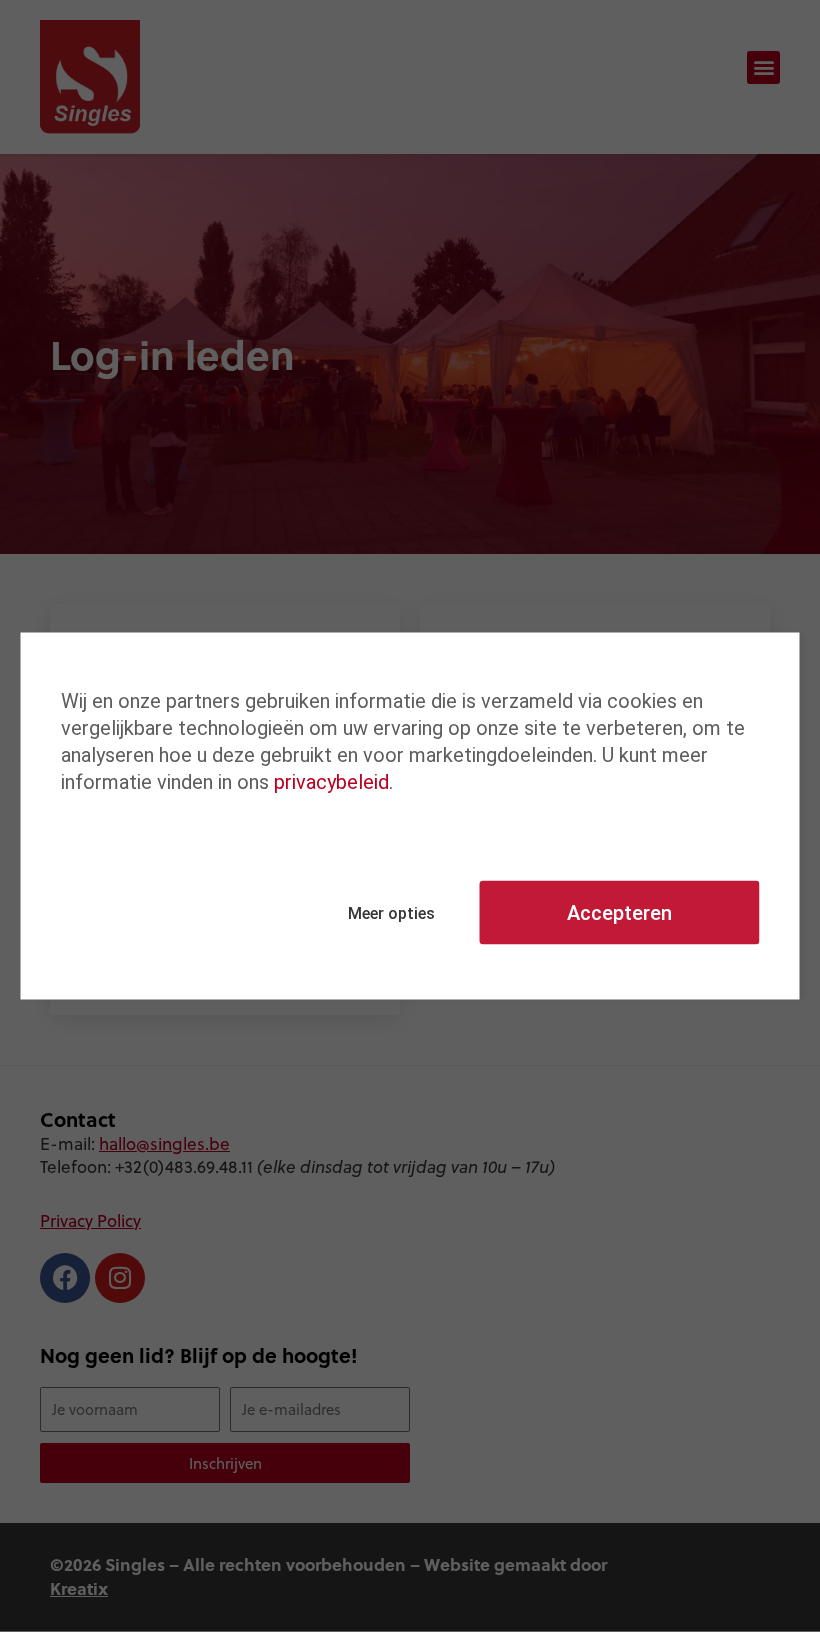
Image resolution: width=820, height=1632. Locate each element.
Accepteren (619, 913)
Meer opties (391, 912)
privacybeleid (331, 782)
